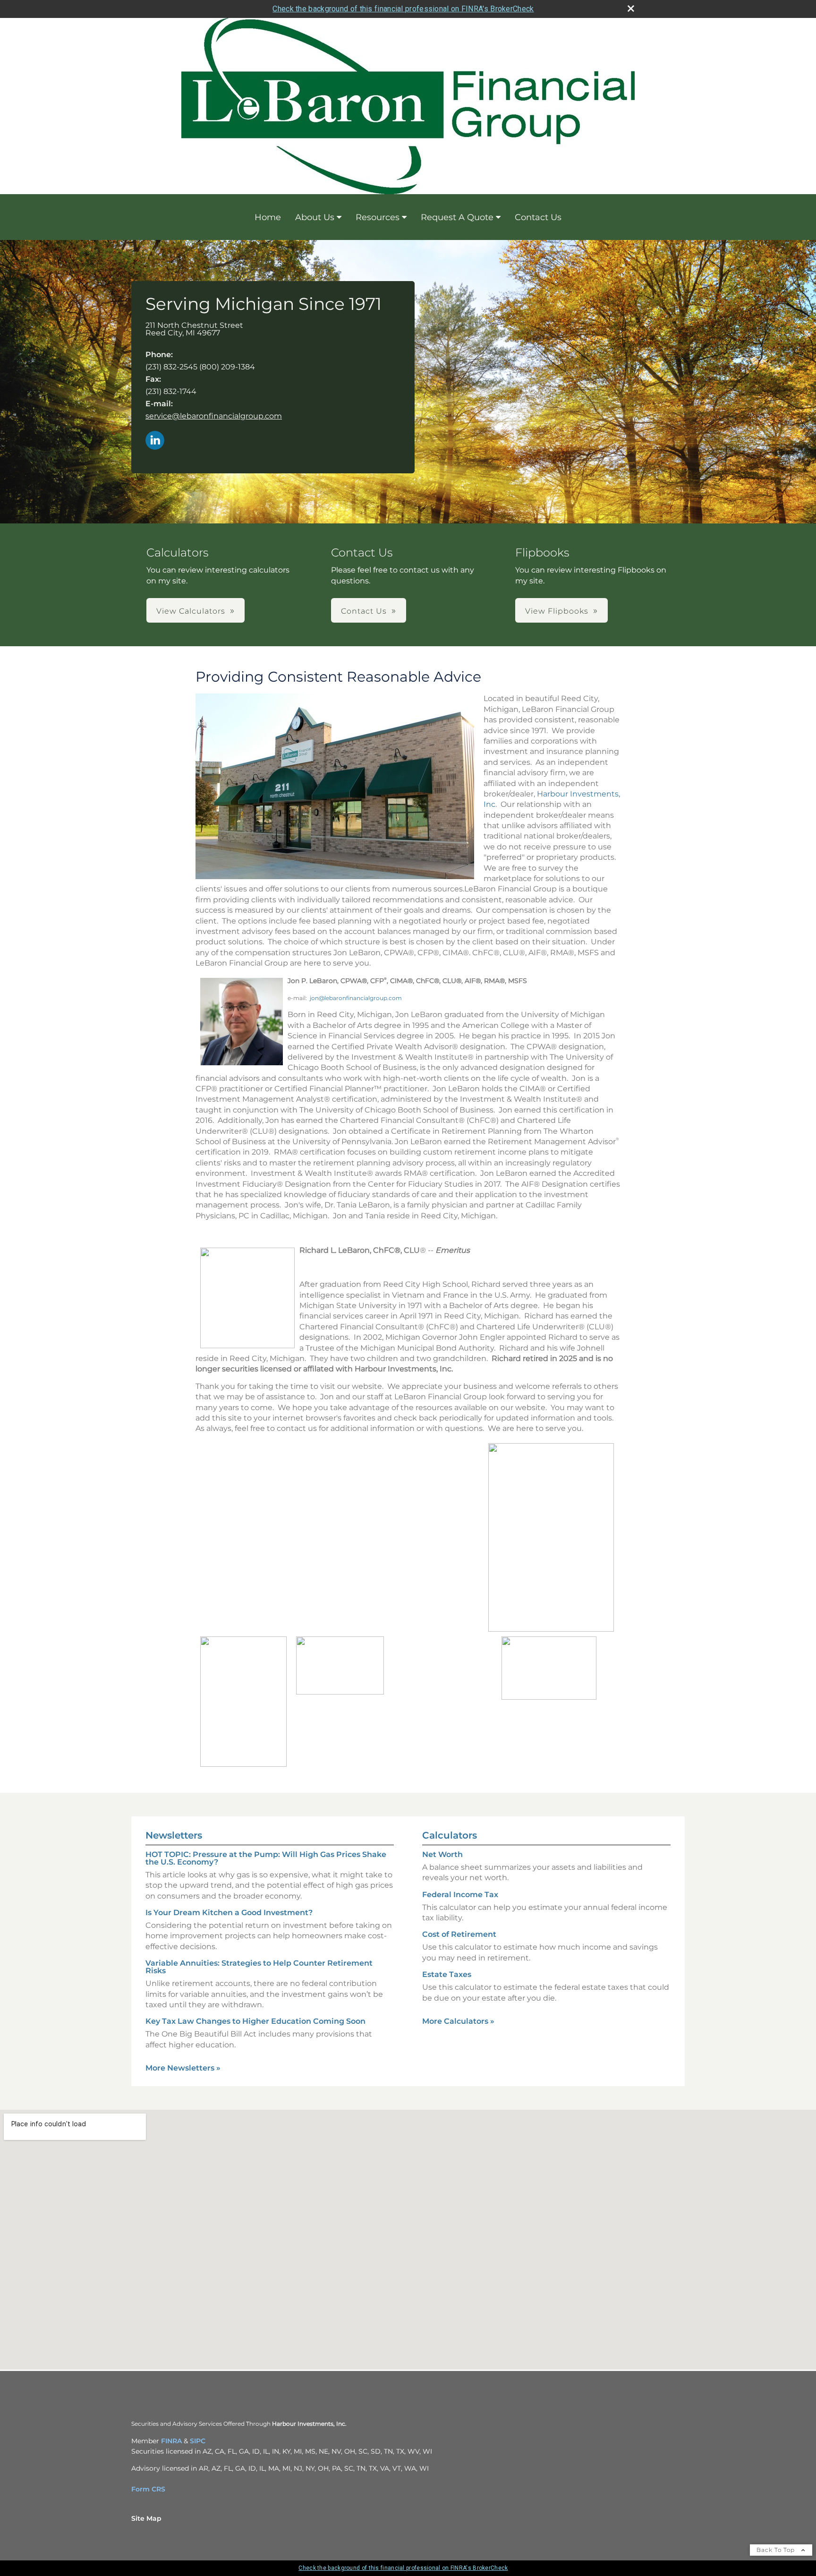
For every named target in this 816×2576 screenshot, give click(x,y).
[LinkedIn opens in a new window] (155, 441)
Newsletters (174, 1835)
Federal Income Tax (460, 1895)
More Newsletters (183, 2068)
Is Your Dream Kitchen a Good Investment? (229, 1913)
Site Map (146, 2518)
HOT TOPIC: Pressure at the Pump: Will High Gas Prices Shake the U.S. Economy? (266, 1858)
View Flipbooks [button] (557, 611)
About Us (315, 217)
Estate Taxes (447, 1974)
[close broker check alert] (631, 9)
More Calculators (458, 2021)
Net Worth (442, 1854)
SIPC (198, 2441)
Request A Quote (457, 217)
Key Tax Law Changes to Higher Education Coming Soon (255, 2021)
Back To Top (777, 2550)
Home (268, 217)
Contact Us (538, 217)
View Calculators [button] (191, 611)
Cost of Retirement (459, 1934)
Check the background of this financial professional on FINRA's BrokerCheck (403, 9)
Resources (378, 217)
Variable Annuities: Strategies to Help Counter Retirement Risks (259, 1967)
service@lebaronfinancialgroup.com (214, 416)
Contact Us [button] (364, 611)
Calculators (450, 1835)
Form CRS (148, 2489)
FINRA (171, 2441)
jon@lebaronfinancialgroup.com (356, 998)
